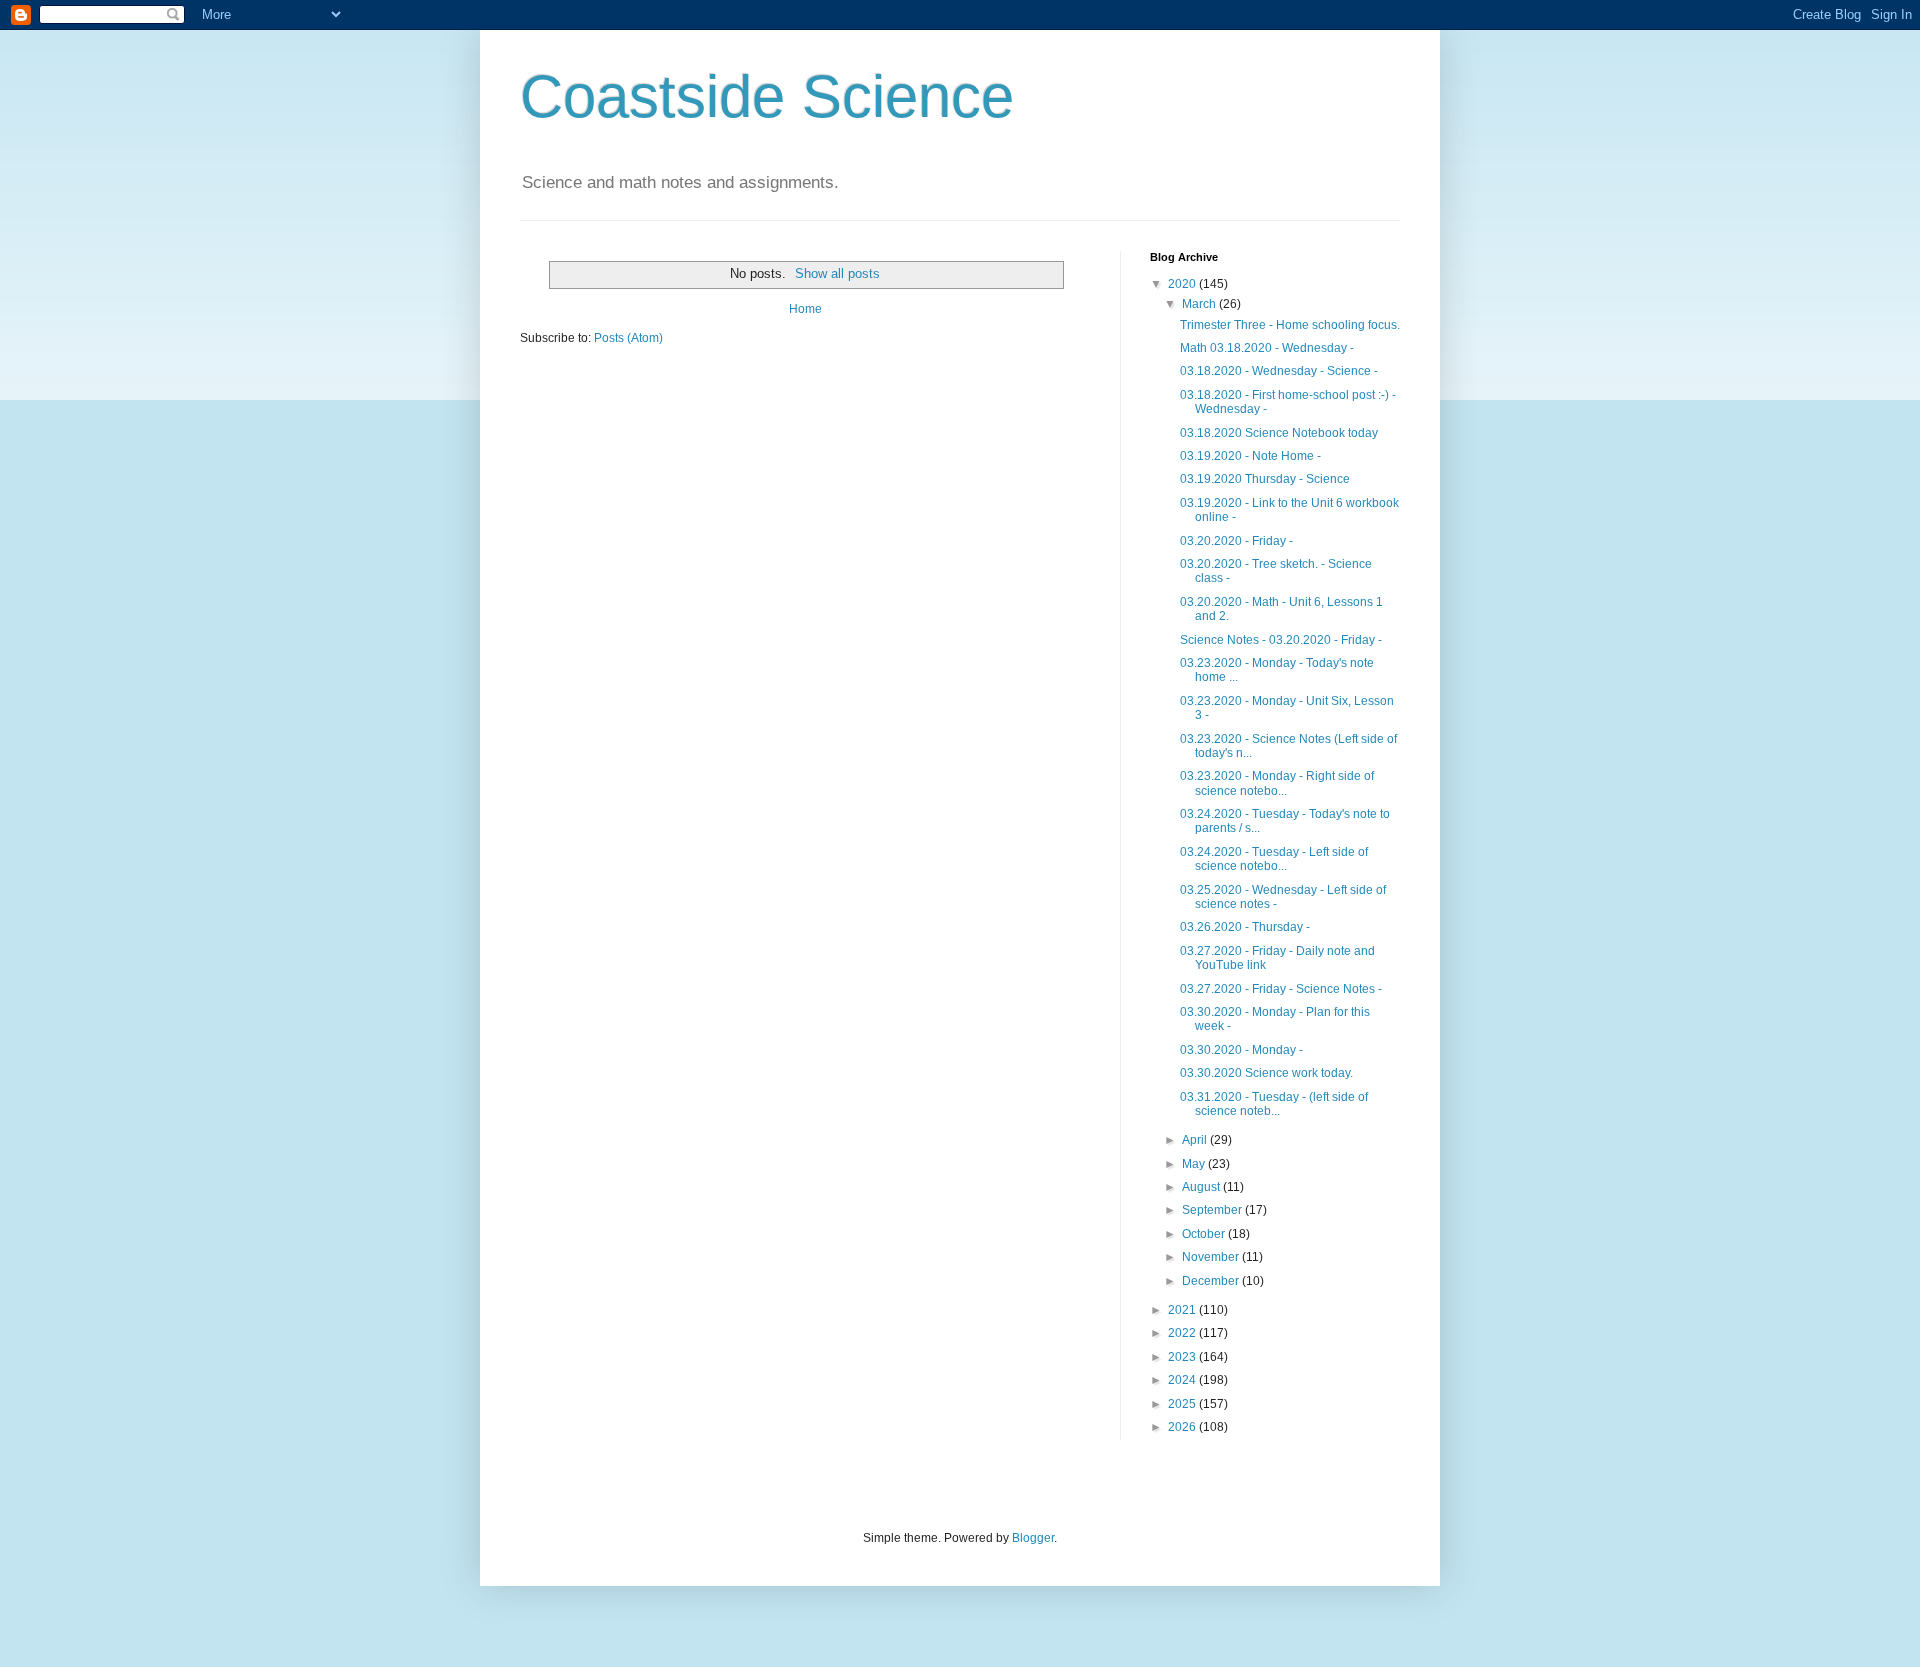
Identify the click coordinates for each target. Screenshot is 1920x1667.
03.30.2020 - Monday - (1241, 1050)
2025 (1183, 1404)
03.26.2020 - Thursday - (1245, 927)
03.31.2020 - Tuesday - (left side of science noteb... (1274, 1104)
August (1202, 1187)
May (1195, 1164)
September (1213, 1210)
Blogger (1033, 1538)
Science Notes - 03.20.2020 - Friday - (1281, 640)
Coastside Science (767, 96)
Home (805, 309)
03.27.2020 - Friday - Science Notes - (1281, 989)
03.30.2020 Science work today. (1266, 1073)
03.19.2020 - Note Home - (1250, 456)
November (1212, 1257)
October (1205, 1234)
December (1212, 1281)
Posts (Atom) (628, 338)
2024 (1183, 1380)
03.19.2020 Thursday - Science (1265, 479)
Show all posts (837, 273)
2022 (1183, 1333)
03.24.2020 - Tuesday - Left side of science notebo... (1274, 859)
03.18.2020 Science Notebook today (1279, 433)
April (1196, 1140)
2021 (1183, 1310)
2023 (1183, 1357)
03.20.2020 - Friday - (1236, 541)
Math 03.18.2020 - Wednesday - (1267, 348)
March (1200, 304)
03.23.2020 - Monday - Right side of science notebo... (1277, 783)
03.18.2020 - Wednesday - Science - (1279, 371)
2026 (1183, 1427)
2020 (1183, 284)
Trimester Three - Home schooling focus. (1290, 325)
